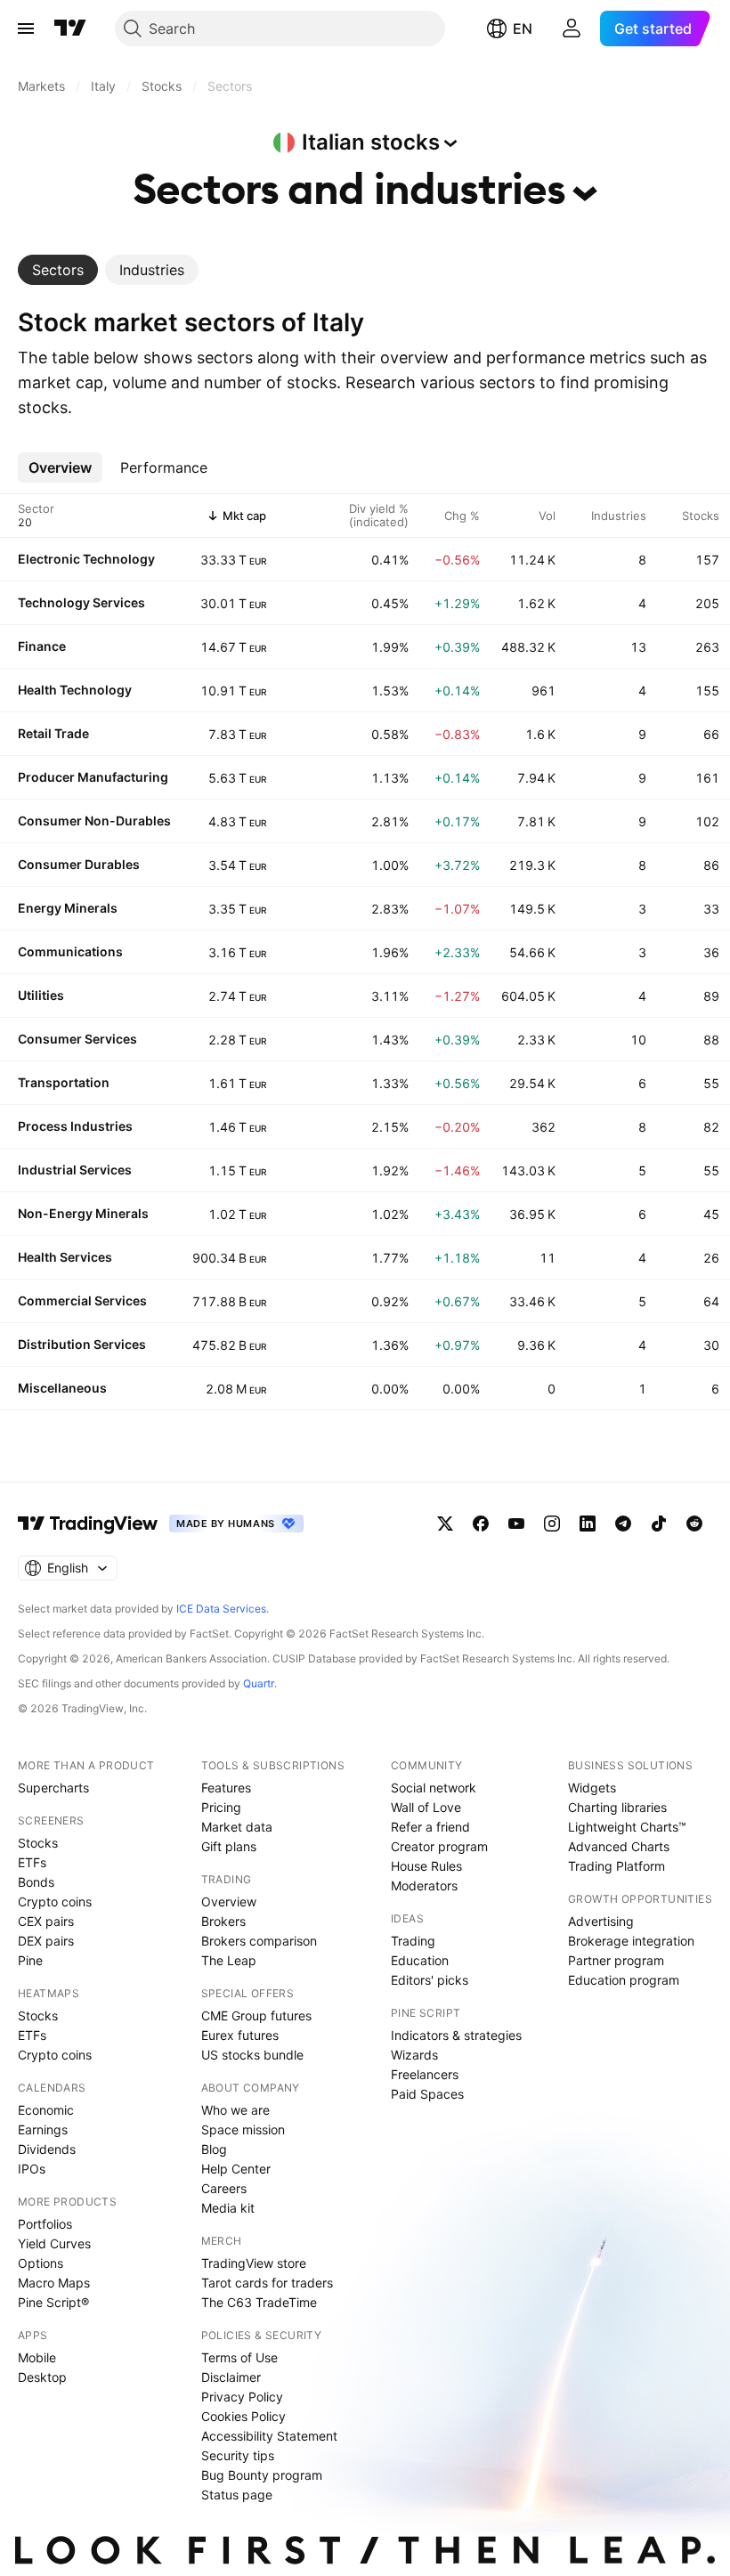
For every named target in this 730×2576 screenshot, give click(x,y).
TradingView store (254, 2263)
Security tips (238, 2455)
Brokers (223, 1921)
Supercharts (53, 1788)
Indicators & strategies (456, 2035)
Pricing (221, 1807)
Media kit (228, 2208)
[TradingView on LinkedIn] (588, 1524)
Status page (237, 2495)
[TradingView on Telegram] (623, 1524)
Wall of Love (426, 1807)
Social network (434, 1788)
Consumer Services (77, 1039)
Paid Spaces (427, 2094)
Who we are (235, 2110)
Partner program (616, 1960)
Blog (214, 2149)
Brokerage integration (631, 1941)
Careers (224, 2188)
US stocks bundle (252, 2055)
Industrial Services (75, 1170)
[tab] (58, 270)
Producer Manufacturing (93, 777)
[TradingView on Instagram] (552, 1524)
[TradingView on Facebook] (481, 1524)
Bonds (36, 1882)
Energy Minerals (68, 908)
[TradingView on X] (445, 1524)
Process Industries (75, 1126)
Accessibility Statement (269, 2436)
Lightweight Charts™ (627, 1827)
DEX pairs (46, 1941)
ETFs (32, 1862)
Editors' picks (430, 1980)
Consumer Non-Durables (94, 821)
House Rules (426, 1866)
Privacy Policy (242, 2397)
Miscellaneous (62, 1388)
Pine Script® (53, 2302)
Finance (42, 646)
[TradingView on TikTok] (659, 1524)
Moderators (424, 1885)
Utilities (41, 995)
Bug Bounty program (262, 2475)
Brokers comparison (259, 1941)
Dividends (47, 2149)
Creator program (439, 1846)
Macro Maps (54, 2283)
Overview (229, 1902)
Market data (237, 1827)
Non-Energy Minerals (83, 1213)
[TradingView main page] (70, 28)
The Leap (229, 1960)
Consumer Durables (79, 864)
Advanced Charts (619, 1846)
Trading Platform (616, 1866)
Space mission (243, 2129)
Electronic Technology (86, 559)
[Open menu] (26, 28)
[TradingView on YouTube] (516, 1524)
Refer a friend (430, 1827)
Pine (30, 1960)
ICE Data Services (221, 1609)
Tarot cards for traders (267, 2283)
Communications (70, 951)
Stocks (38, 1843)
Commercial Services (82, 1300)
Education (420, 1960)
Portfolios (45, 2224)
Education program (624, 1980)
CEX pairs (46, 1921)
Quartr (259, 1683)
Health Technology (75, 690)
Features (226, 1788)
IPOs (32, 2169)
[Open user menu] (572, 28)
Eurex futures (240, 2035)
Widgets (592, 1788)
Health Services (65, 1257)
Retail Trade (53, 733)
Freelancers (425, 2074)
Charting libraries (617, 1807)
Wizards (414, 2055)
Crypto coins (55, 1902)
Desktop (42, 2377)
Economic (46, 2110)
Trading (413, 1941)
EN (523, 28)
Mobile (37, 2357)
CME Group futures (256, 2015)
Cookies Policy (243, 2416)
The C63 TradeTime (259, 2302)
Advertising (601, 1921)
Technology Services (81, 602)
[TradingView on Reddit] (694, 1524)
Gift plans (229, 1846)
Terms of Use (239, 2357)
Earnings (43, 2129)
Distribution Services (82, 1344)
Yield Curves (54, 2243)
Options (41, 2263)
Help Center (236, 2169)
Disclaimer (231, 2377)
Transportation (64, 1082)
